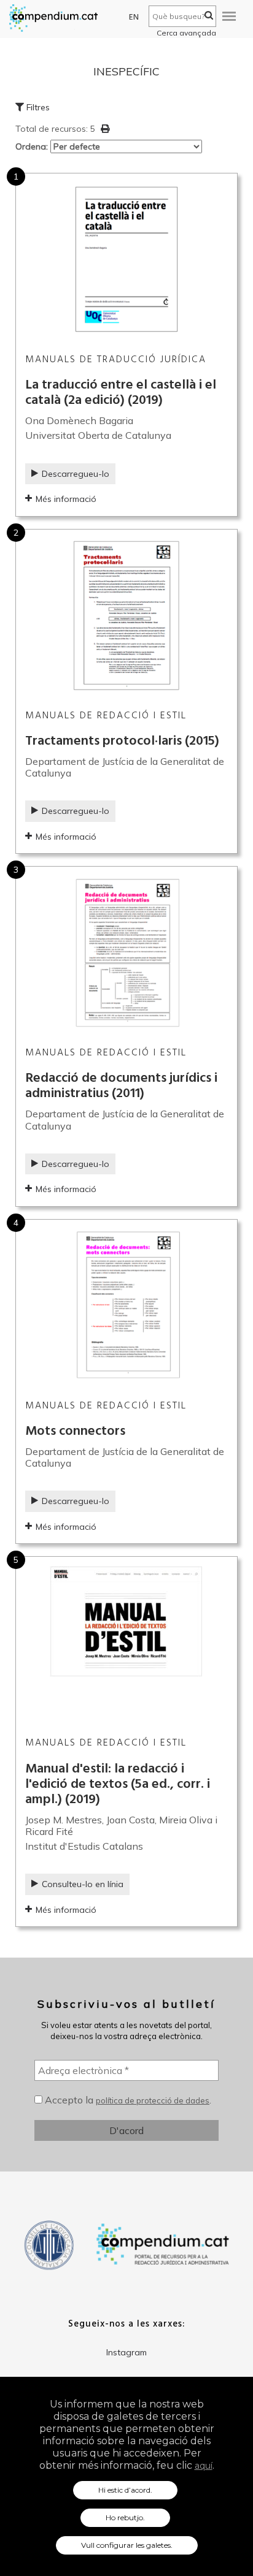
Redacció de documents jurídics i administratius (121, 1086)
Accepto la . (127, 2100)
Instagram (126, 2352)
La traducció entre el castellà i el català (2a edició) (121, 393)
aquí (204, 2466)
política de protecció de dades (153, 2100)
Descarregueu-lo (76, 474)
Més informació (66, 499)
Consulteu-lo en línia (83, 1884)
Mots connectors (75, 1431)
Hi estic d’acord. (125, 2490)
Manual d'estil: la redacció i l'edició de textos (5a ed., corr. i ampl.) (118, 1784)
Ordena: (33, 146)
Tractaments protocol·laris (122, 741)
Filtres (37, 107)
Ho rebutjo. (125, 2517)
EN (134, 17)
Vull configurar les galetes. (127, 2545)
